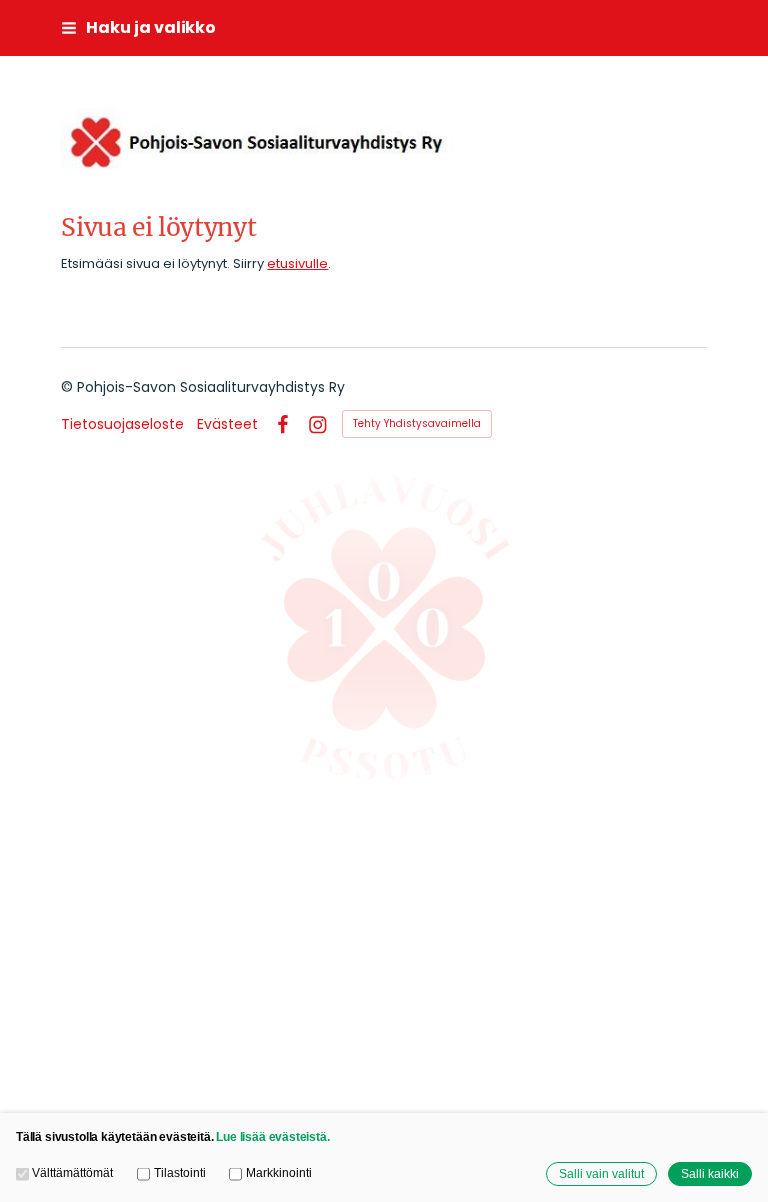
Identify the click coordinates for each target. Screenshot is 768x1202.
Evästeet (227, 424)
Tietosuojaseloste (122, 424)
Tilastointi (179, 1172)
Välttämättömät (72, 1172)
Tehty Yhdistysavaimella (417, 423)
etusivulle (297, 263)
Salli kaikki (710, 1173)
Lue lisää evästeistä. (272, 1136)
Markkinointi (278, 1172)
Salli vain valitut (601, 1173)
